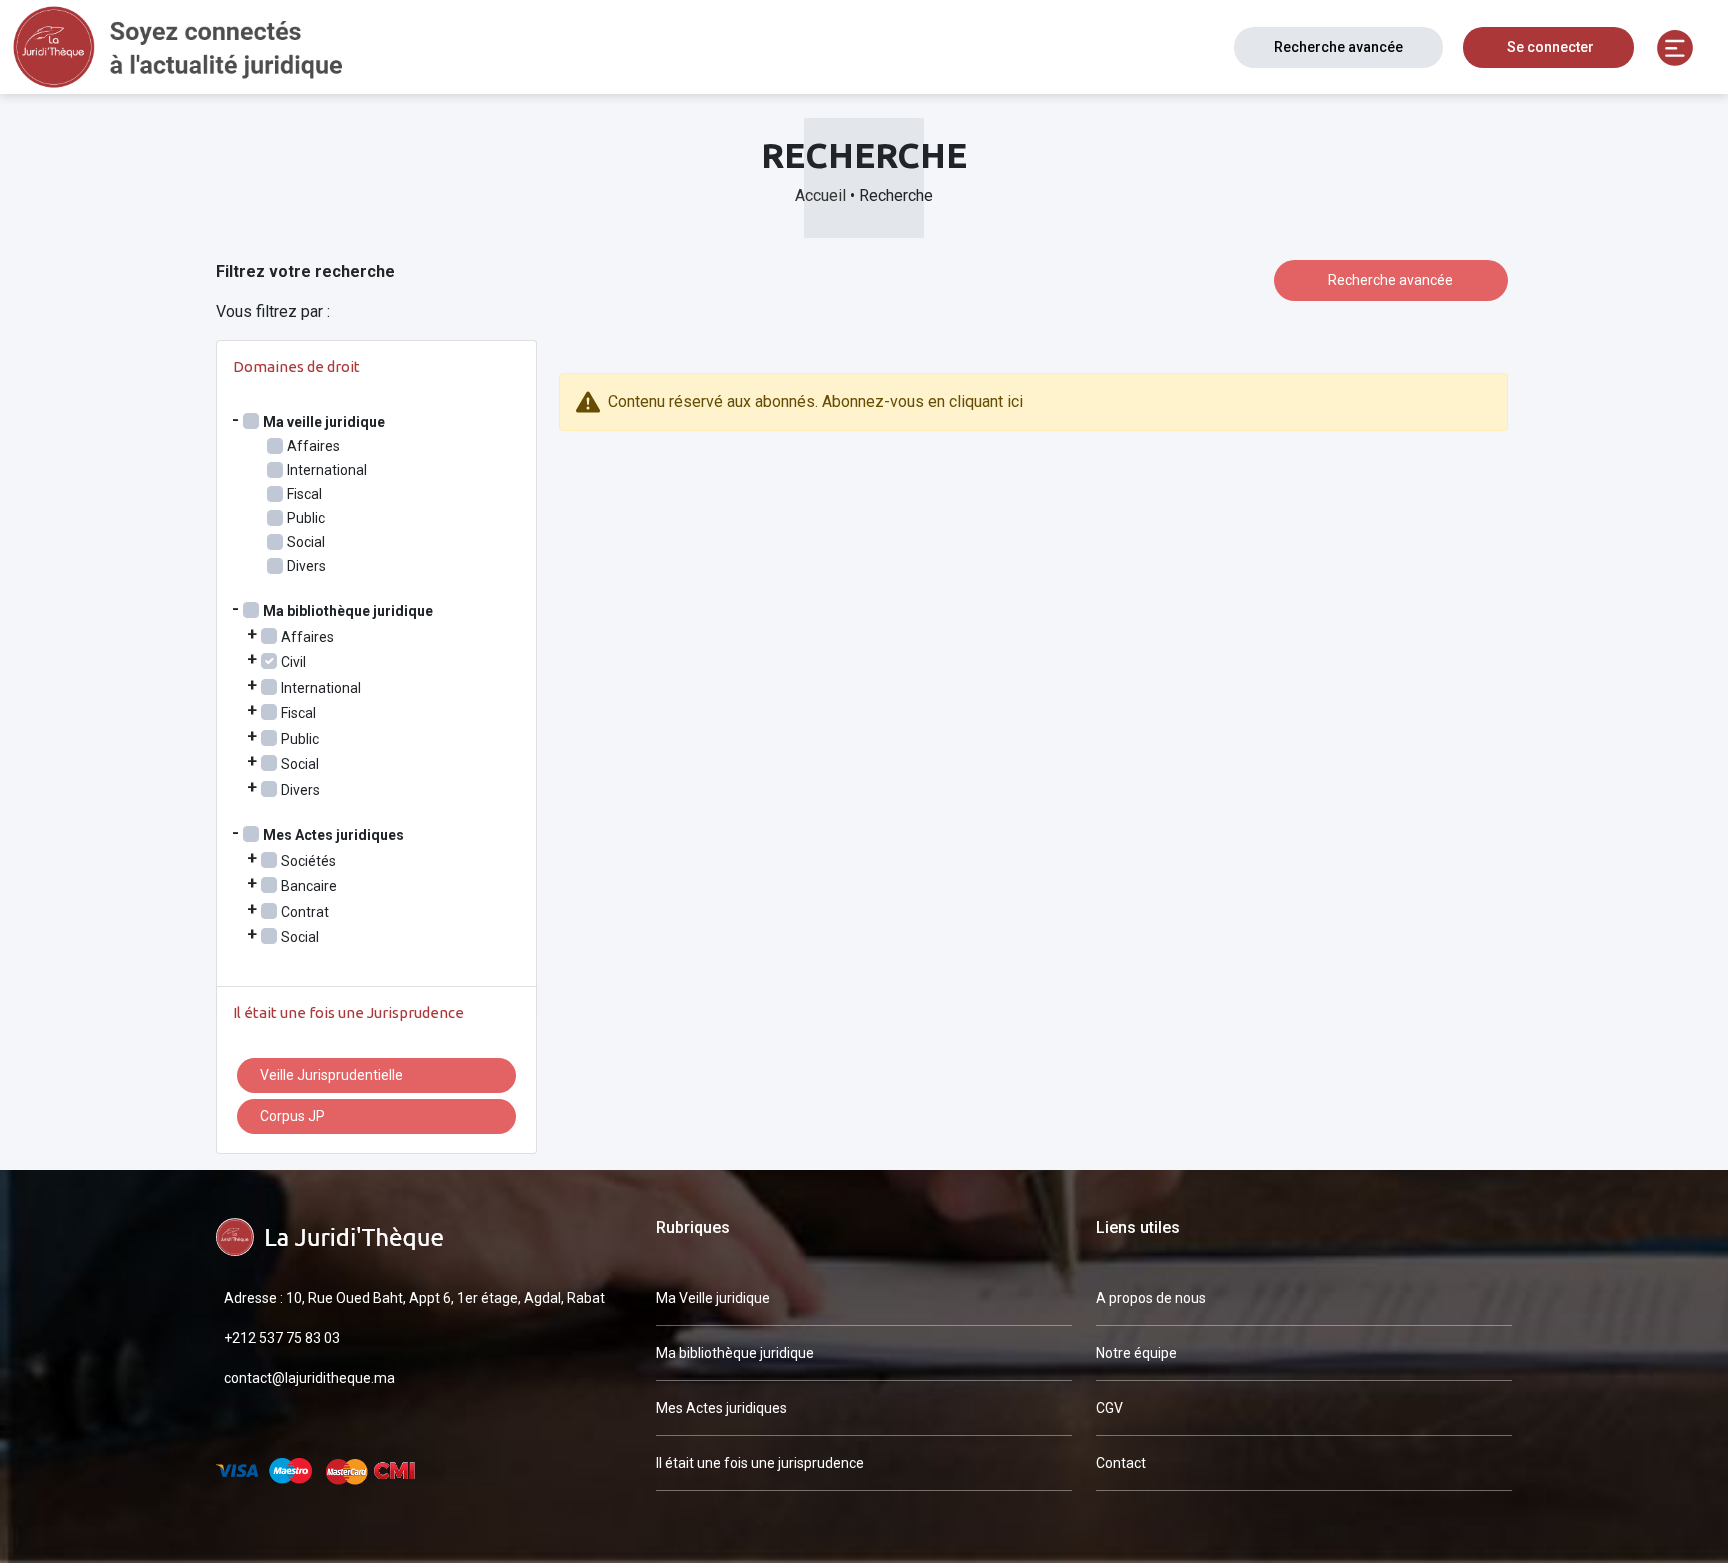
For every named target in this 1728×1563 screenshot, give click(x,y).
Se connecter (1550, 47)
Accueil (820, 195)
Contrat (305, 912)
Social (306, 542)
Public (306, 518)
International (327, 470)
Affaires (313, 446)
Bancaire (309, 886)
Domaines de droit (296, 366)
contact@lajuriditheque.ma (309, 1378)
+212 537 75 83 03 (282, 1338)
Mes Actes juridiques (721, 1408)
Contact (1121, 1463)
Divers (306, 566)
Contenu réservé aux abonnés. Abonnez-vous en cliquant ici (815, 401)
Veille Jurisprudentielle (331, 1075)
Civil (293, 662)
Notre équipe (1136, 1353)
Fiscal (304, 494)
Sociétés (308, 861)
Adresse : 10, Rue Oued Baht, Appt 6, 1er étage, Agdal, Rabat (414, 1298)
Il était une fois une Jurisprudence (348, 1012)
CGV (1109, 1408)
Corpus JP (292, 1116)
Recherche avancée (1338, 47)
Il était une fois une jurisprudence (760, 1463)
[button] (1675, 47)
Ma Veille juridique (713, 1298)
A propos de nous (1151, 1298)
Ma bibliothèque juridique (735, 1353)
